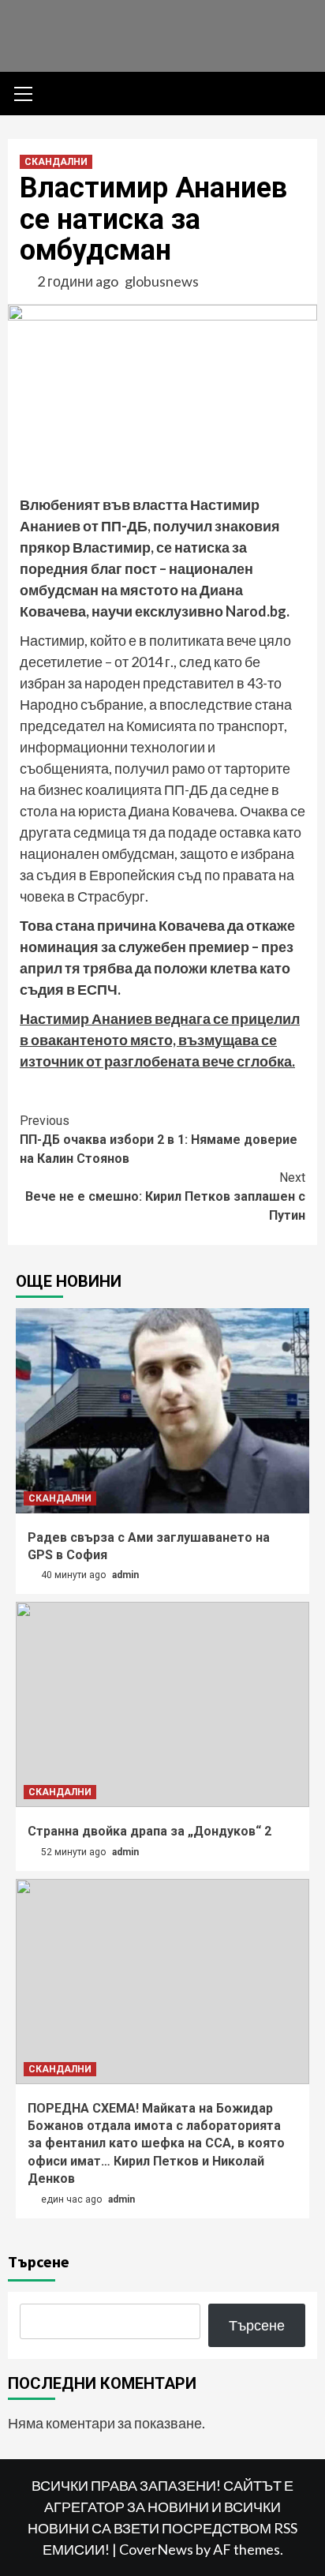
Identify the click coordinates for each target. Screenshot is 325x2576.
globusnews (162, 281)
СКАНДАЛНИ (56, 162)
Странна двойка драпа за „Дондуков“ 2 (149, 1831)
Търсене (39, 2261)
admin (125, 1575)
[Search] (299, 96)
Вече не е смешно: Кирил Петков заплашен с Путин (165, 1196)
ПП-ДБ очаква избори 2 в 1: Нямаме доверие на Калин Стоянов (159, 1140)
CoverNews (156, 2549)
